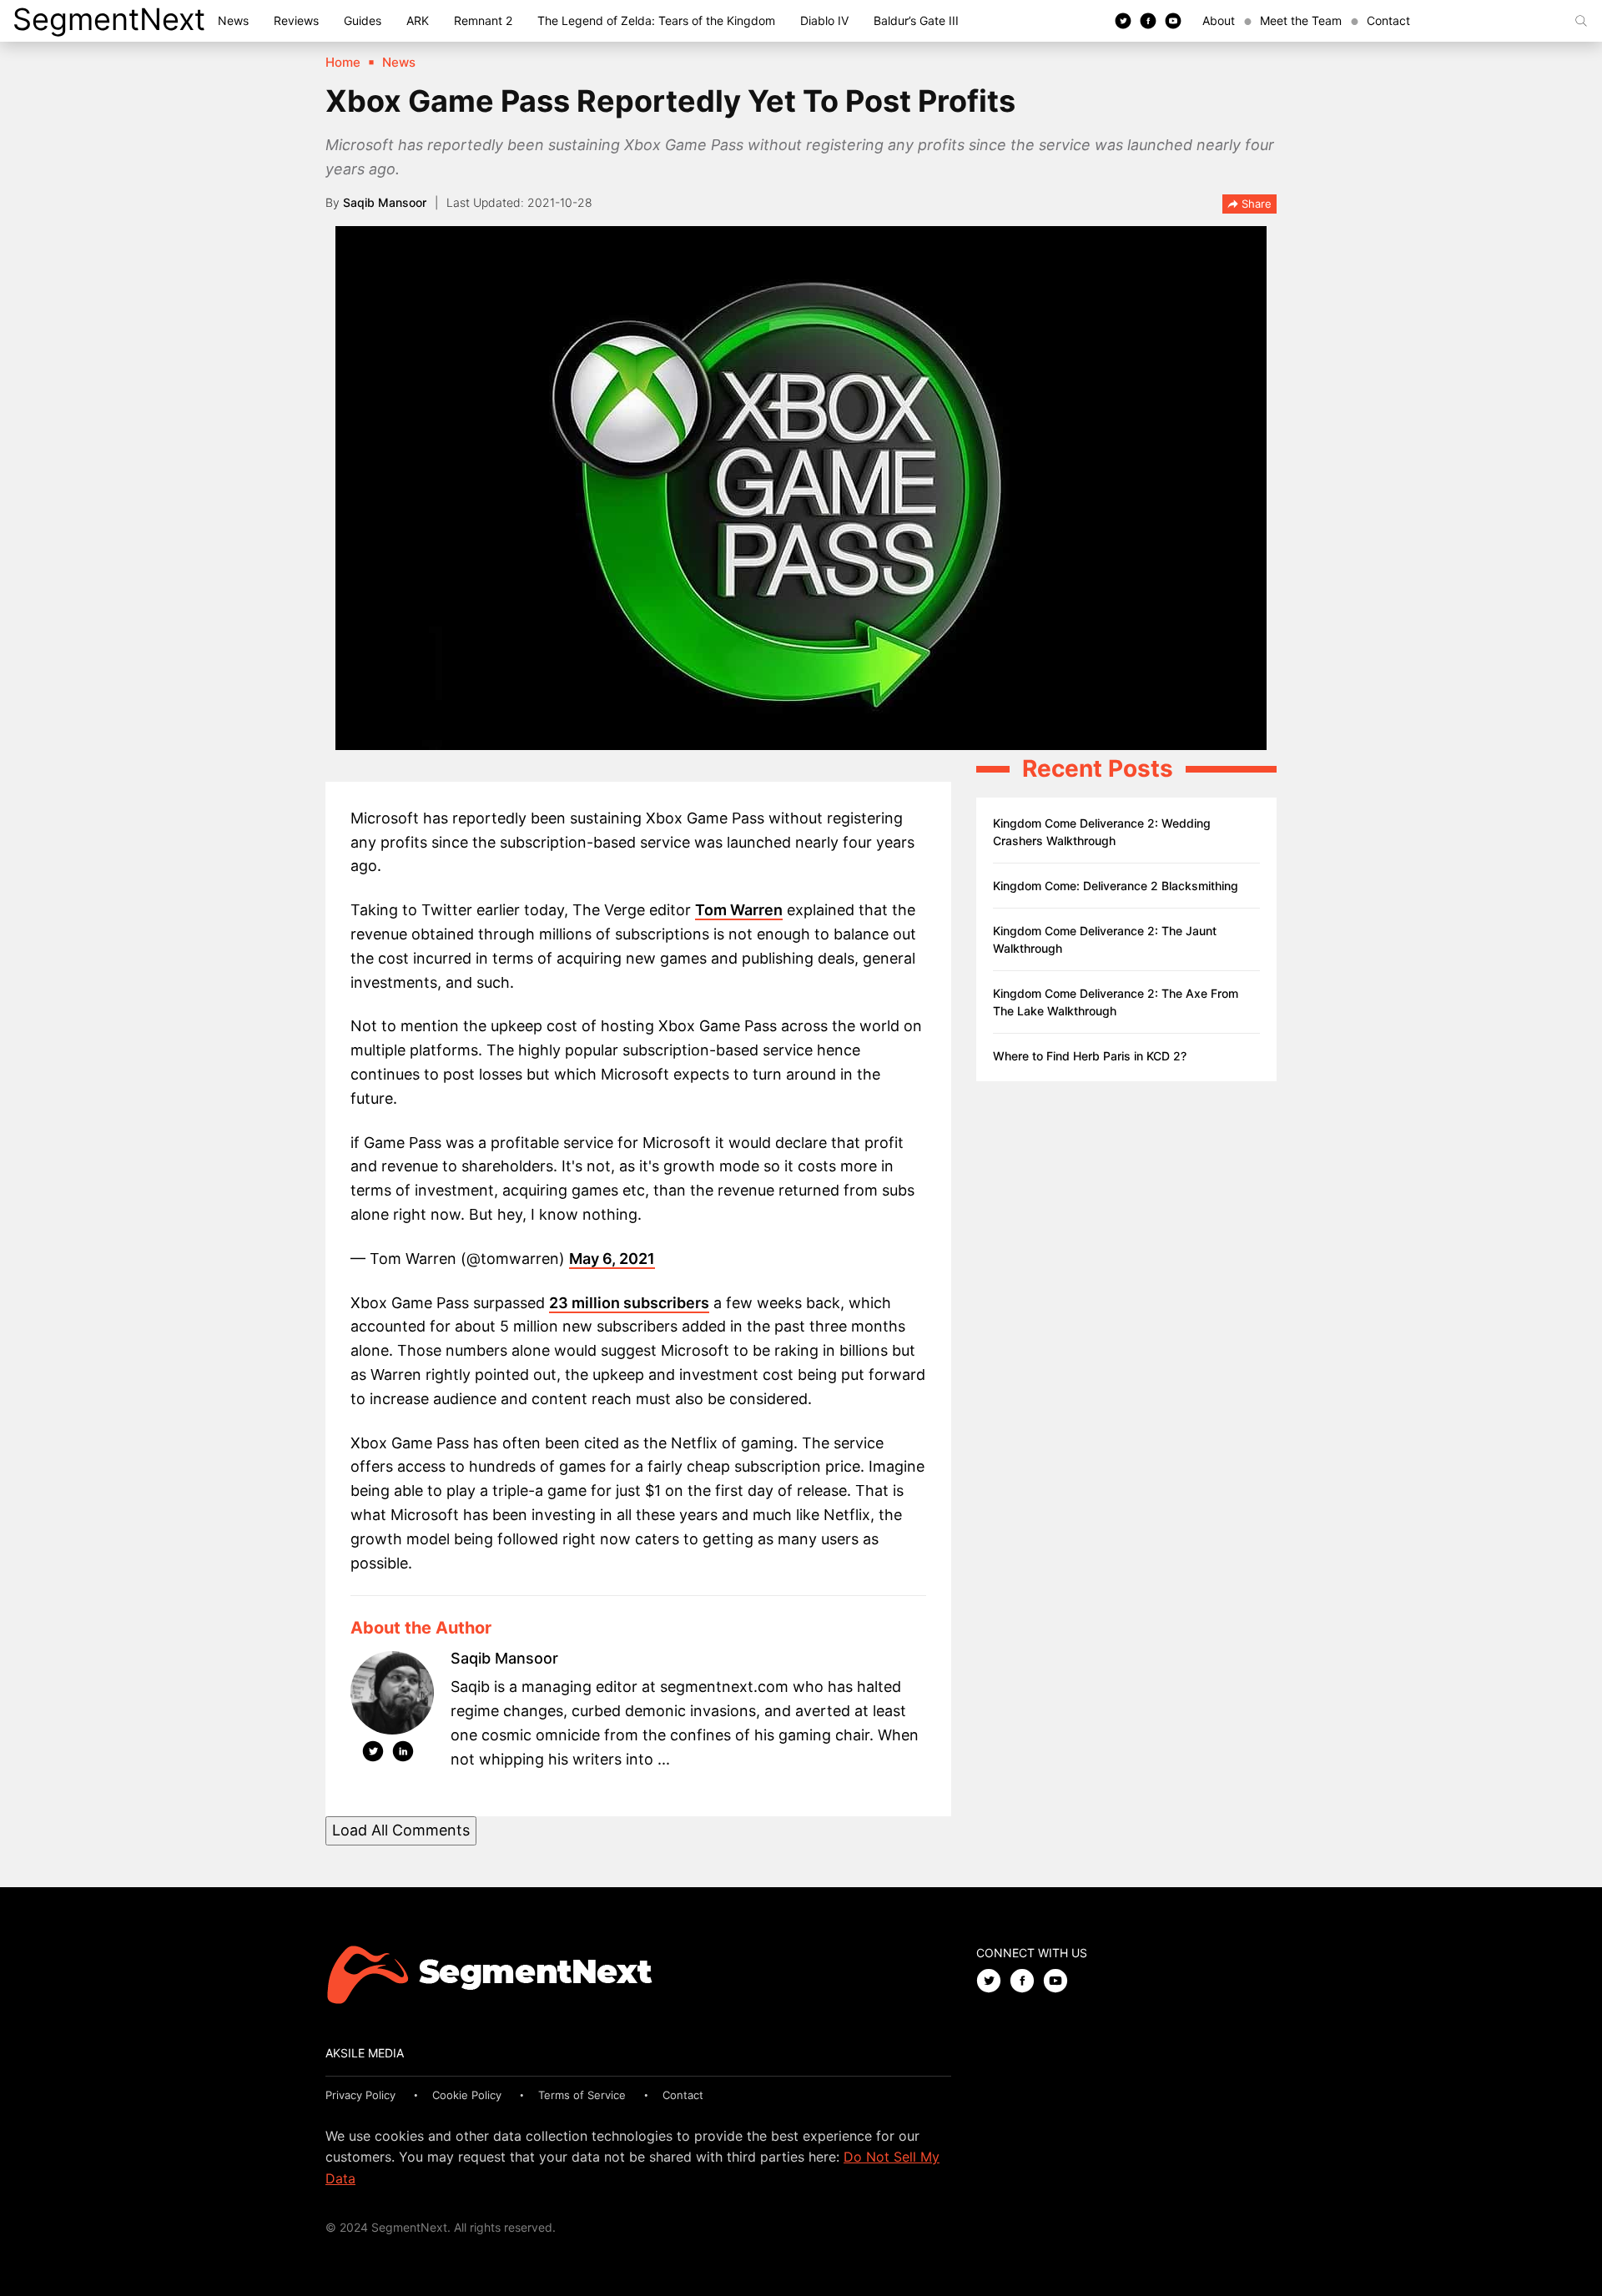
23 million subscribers (629, 1303)
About (1219, 20)
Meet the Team (1301, 20)
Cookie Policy (467, 2095)
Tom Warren (739, 910)
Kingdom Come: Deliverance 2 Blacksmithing (1116, 886)
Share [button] (1255, 204)
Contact (1388, 20)
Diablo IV (824, 20)
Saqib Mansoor (385, 202)
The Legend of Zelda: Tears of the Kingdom (656, 20)
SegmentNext (109, 19)
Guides (363, 20)
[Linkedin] (403, 1755)
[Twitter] (1123, 20)
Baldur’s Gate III (916, 20)
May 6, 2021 (612, 1259)
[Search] (1581, 21)
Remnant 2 (483, 20)
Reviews (296, 20)
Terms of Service (582, 2095)
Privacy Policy (360, 2095)
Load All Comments (401, 1830)
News (233, 20)
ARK (418, 20)
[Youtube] (1173, 20)
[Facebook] (1148, 20)
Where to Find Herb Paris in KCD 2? (1090, 1056)
